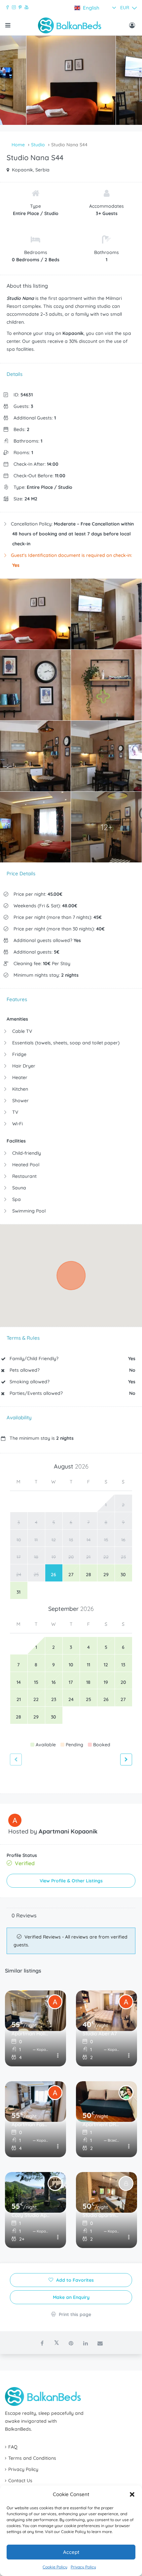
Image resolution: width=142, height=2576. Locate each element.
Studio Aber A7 (100, 2033)
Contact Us (20, 2481)
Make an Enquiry (71, 2297)
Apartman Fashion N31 (31, 2124)
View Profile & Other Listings (71, 1881)
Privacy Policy (83, 2567)
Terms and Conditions (32, 2458)
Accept (71, 2552)
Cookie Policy (55, 2567)
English (91, 8)
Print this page (74, 2314)
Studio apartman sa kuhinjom (102, 2215)
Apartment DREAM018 (102, 2124)
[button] (132, 2494)
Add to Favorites (74, 2280)
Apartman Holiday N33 (31, 2033)
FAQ (13, 2447)
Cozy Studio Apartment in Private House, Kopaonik (31, 2215)
